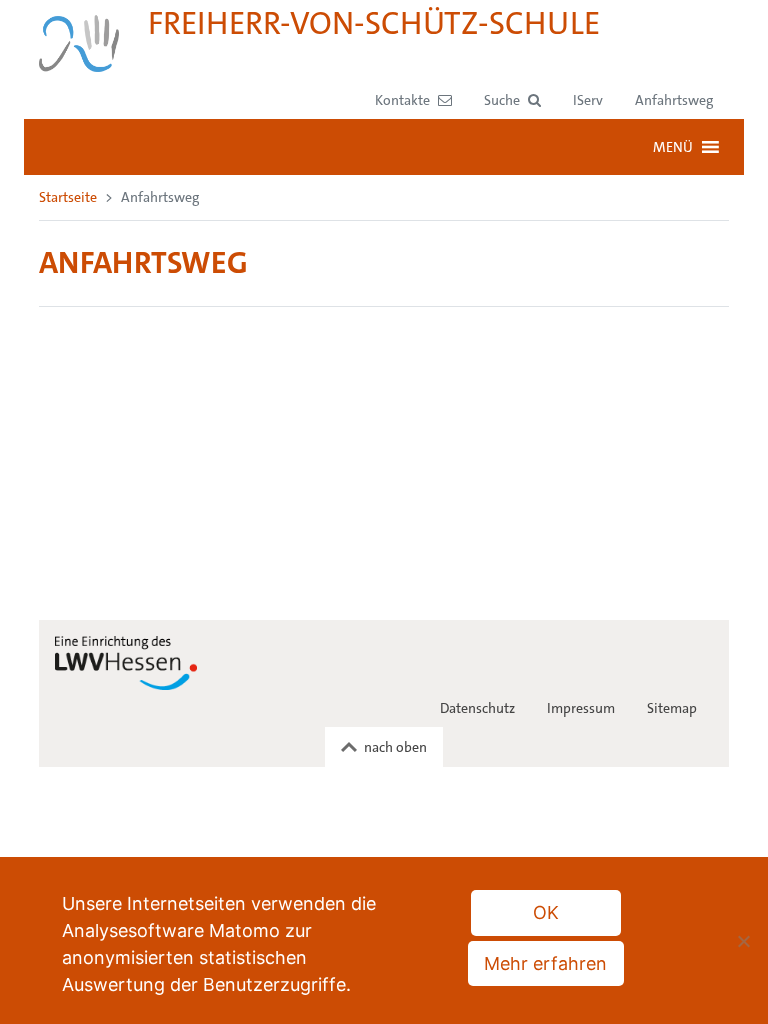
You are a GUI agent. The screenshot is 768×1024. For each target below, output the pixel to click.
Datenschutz (477, 708)
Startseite (68, 197)
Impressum (581, 708)
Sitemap (672, 708)
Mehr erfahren (545, 963)
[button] (512, 100)
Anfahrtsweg (674, 100)
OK (546, 912)
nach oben (395, 747)
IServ (588, 100)
